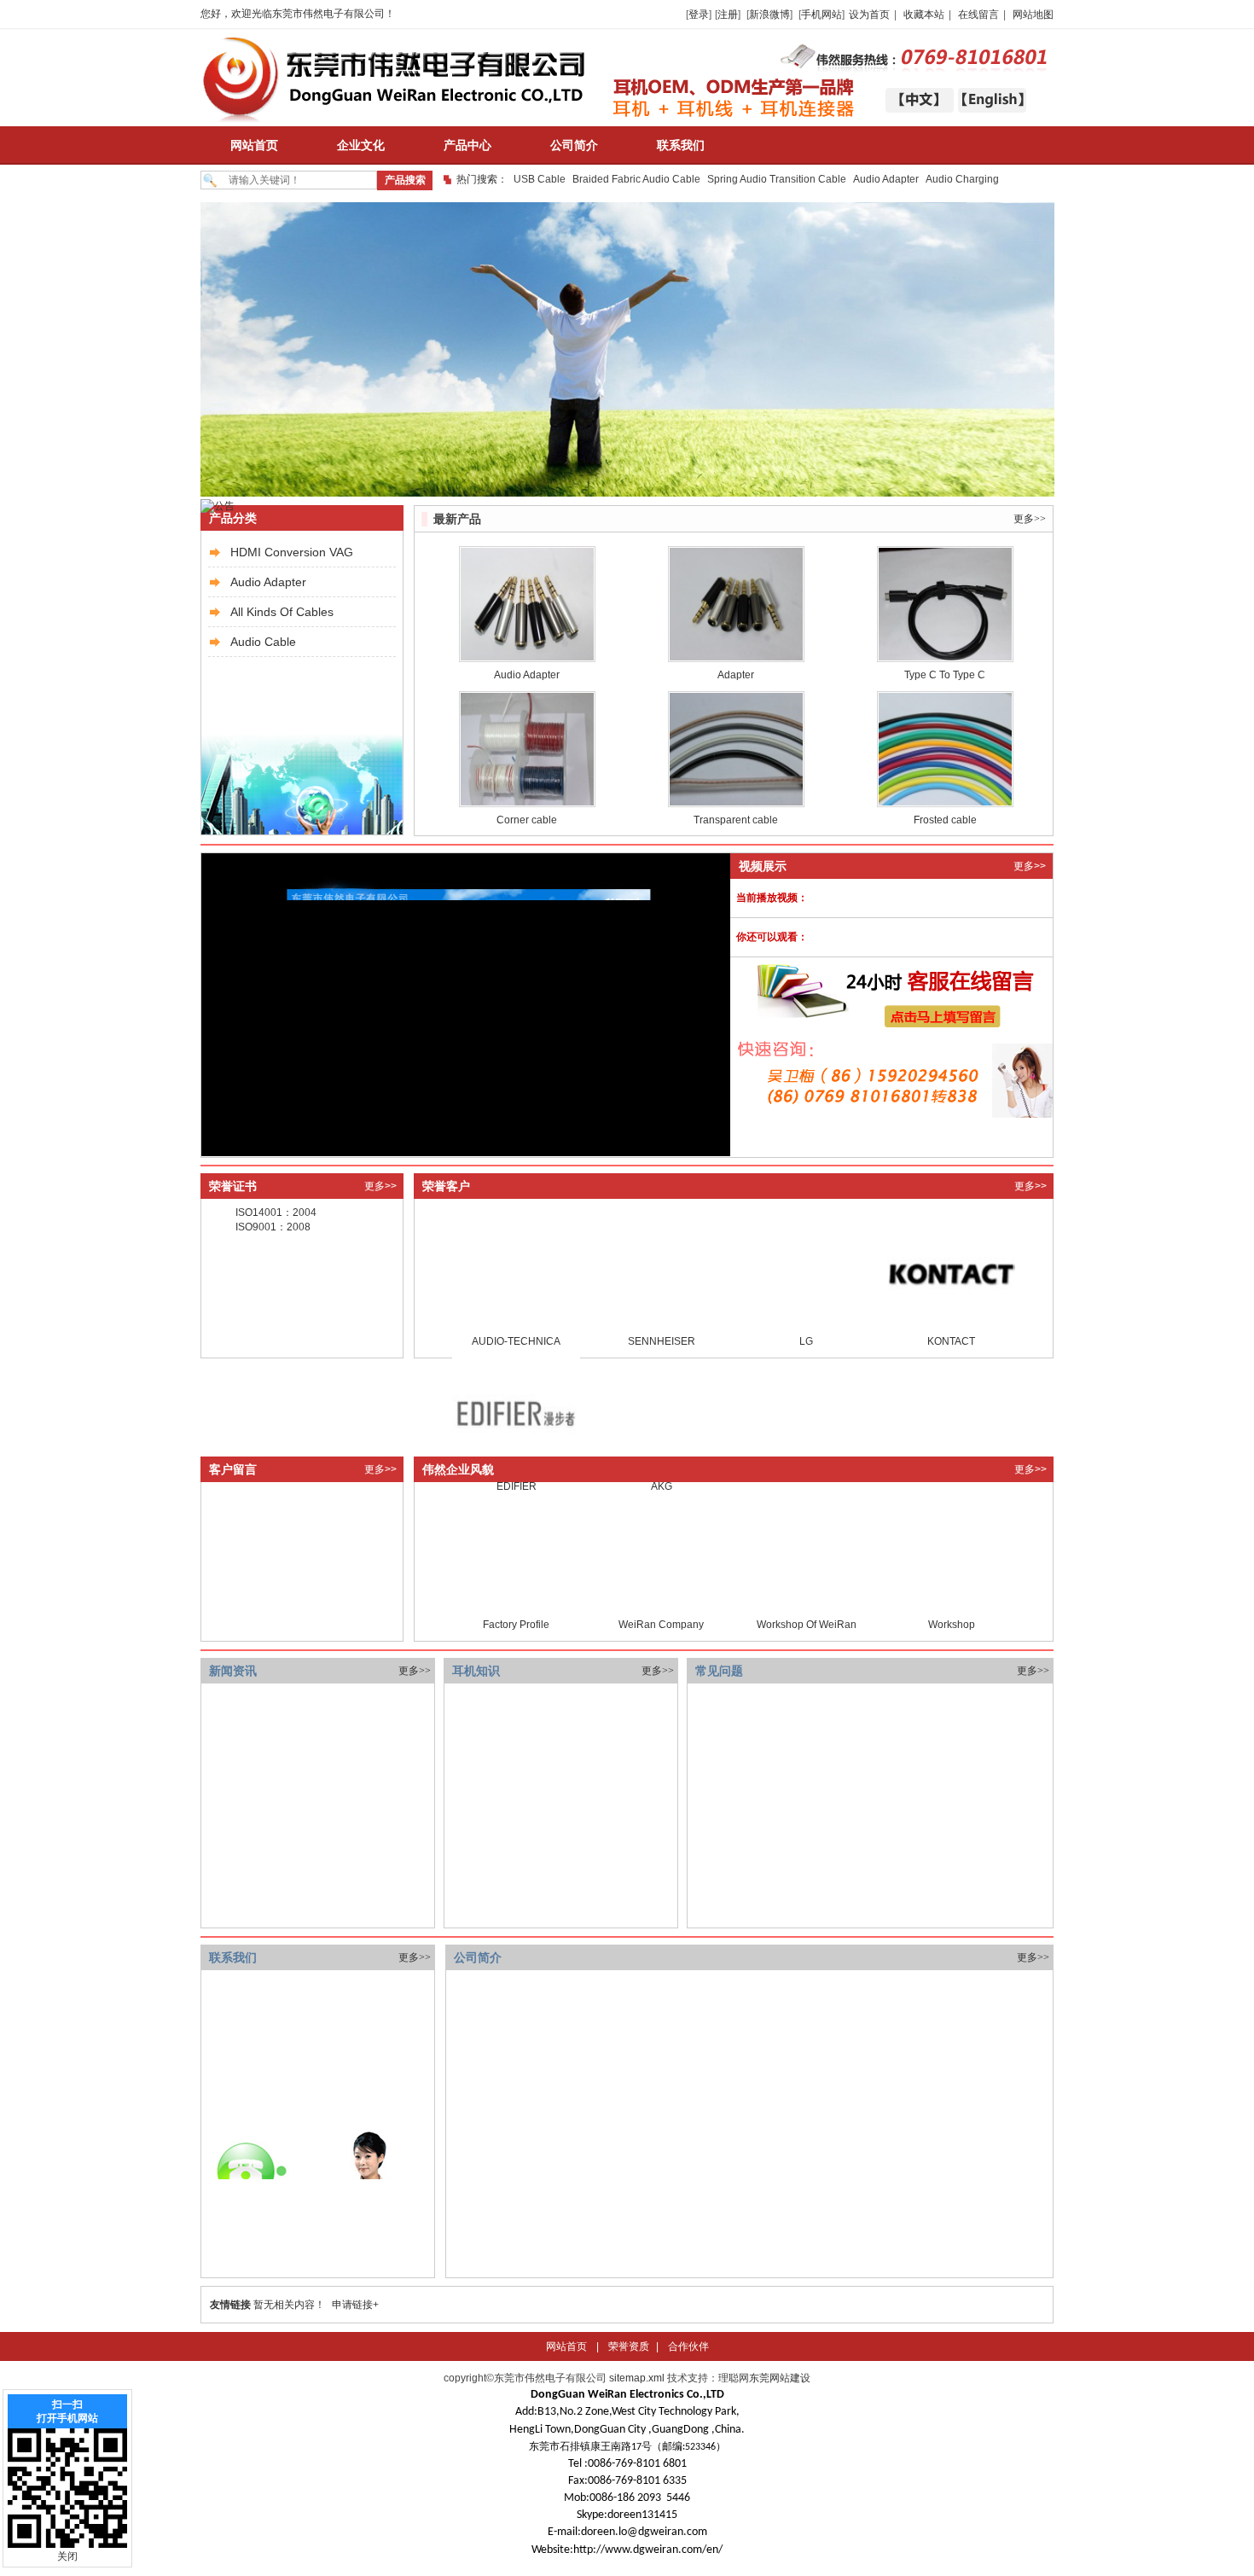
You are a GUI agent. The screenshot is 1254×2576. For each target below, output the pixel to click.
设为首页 (869, 15)
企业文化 (361, 145)
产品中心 (467, 145)
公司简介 (574, 145)
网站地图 (1033, 15)
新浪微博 (769, 15)
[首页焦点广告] (627, 493)
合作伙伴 (688, 2346)
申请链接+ (355, 2305)
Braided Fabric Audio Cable (636, 179)
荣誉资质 (629, 2346)
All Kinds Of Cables (282, 612)
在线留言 (978, 15)
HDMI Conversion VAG (292, 552)
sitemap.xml (637, 2378)
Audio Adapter (886, 179)
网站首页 (254, 145)
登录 (699, 15)
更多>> (1030, 519)
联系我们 (681, 145)
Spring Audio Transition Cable (777, 179)
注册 (728, 15)
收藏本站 (924, 15)
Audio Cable (263, 642)
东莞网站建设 (780, 2378)
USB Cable (540, 179)
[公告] (218, 506)
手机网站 (821, 15)
